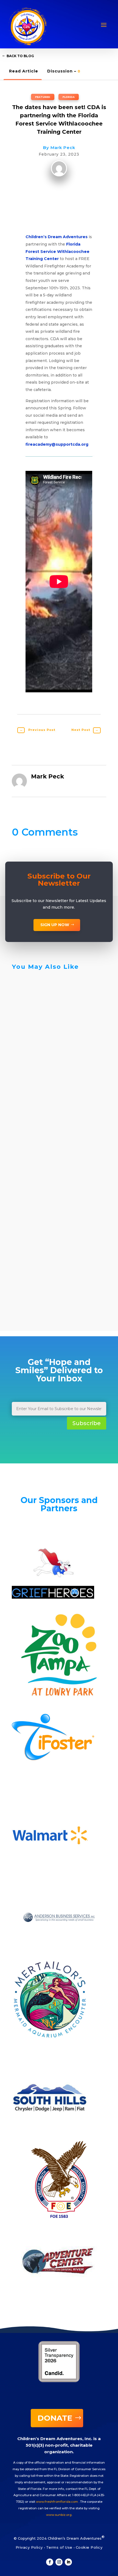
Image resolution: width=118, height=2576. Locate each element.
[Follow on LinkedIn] (68, 2562)
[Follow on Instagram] (59, 2562)
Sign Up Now (55, 925)
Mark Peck (63, 148)
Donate (55, 2418)
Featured (43, 97)
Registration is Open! (49, 1273)
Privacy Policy (29, 2547)
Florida (69, 97)
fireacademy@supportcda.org (57, 444)
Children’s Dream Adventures (57, 237)
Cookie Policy (89, 2547)
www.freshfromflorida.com (57, 2502)
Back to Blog (20, 56)
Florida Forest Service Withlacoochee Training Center (57, 251)
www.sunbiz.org (59, 2515)
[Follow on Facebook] (50, 2562)
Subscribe (87, 1423)
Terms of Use (59, 2547)
